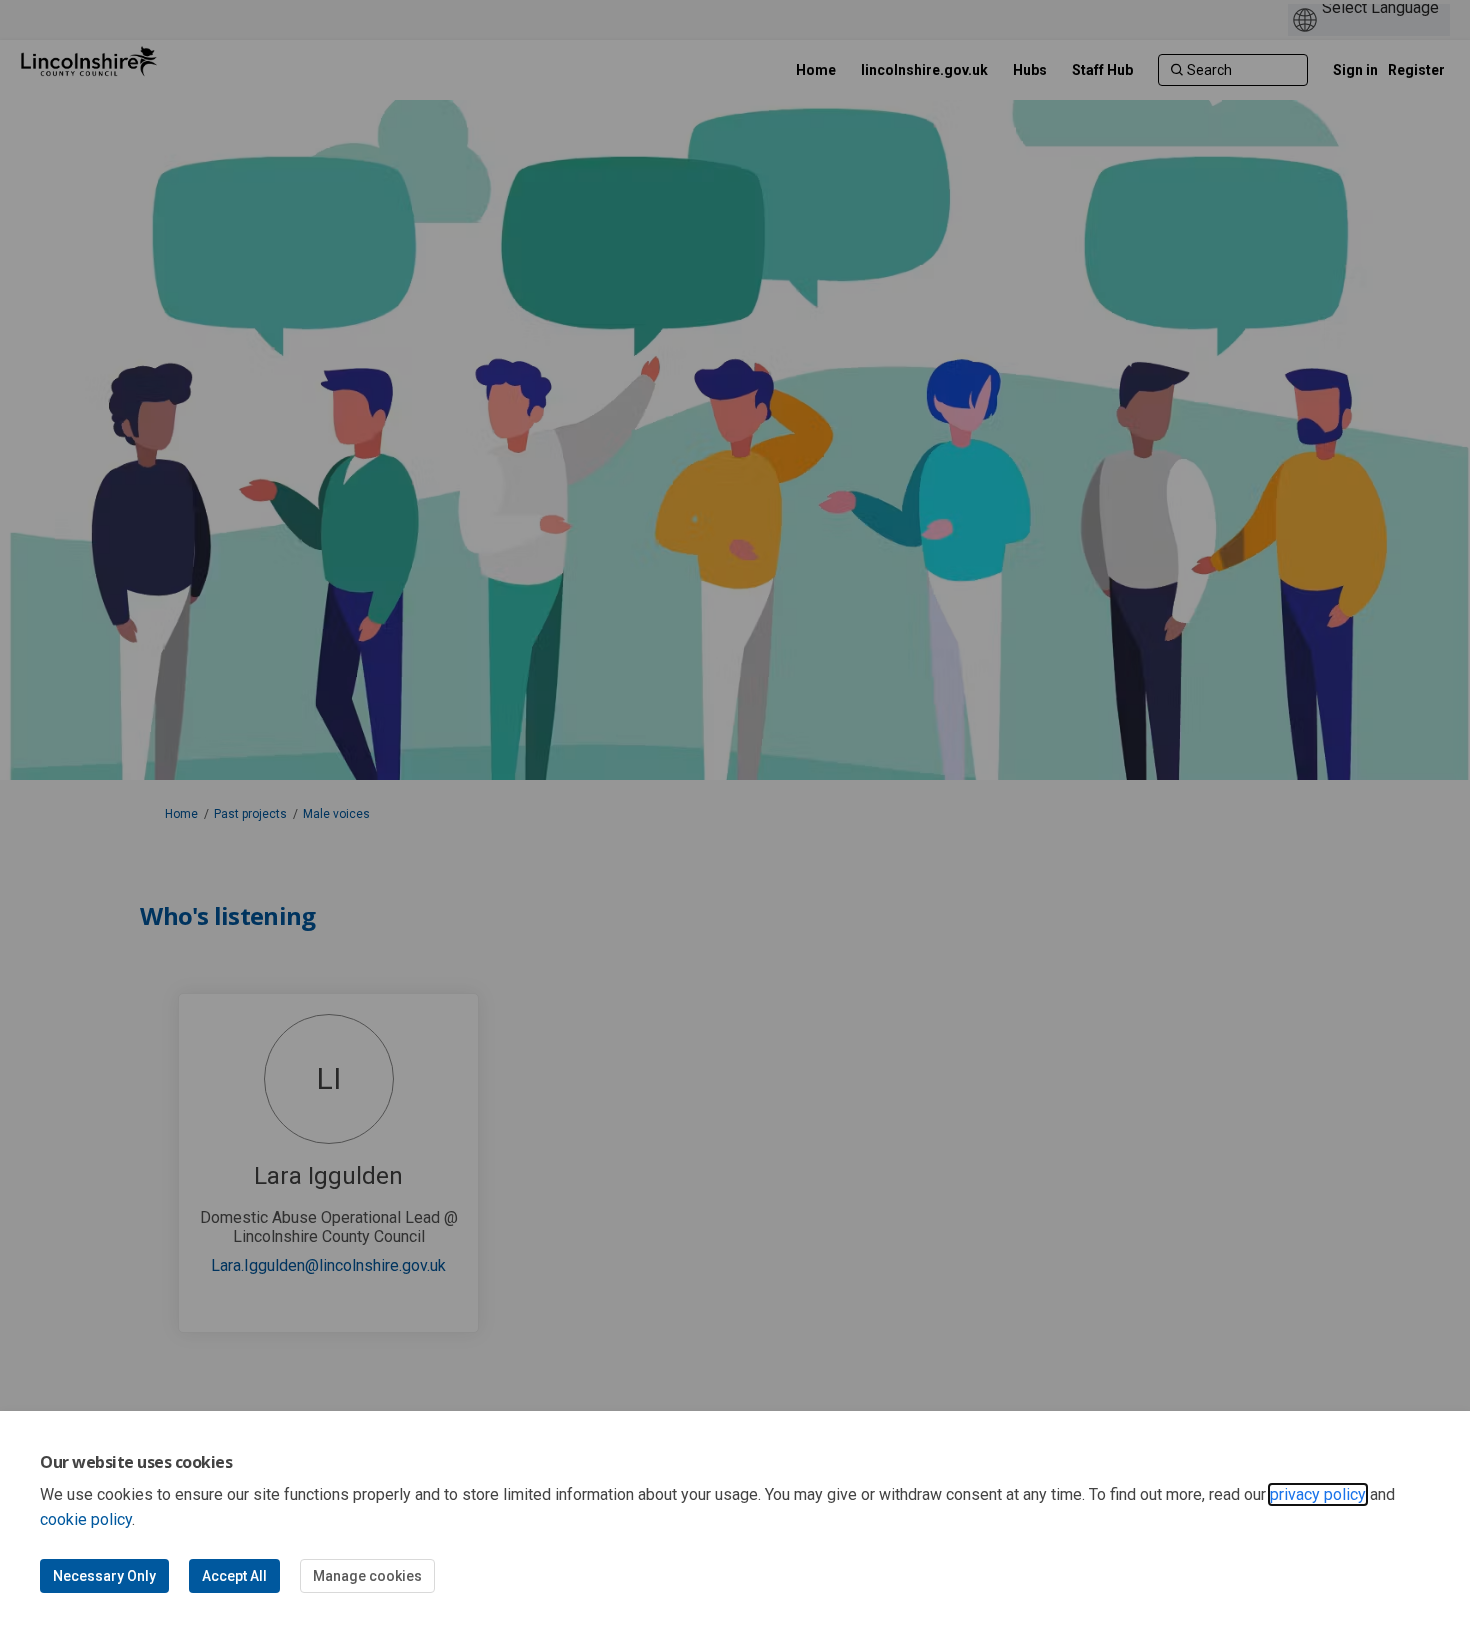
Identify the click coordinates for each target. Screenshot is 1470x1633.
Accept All (234, 1576)
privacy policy (1318, 1494)
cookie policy (86, 1519)
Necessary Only (104, 1576)
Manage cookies (367, 1576)
